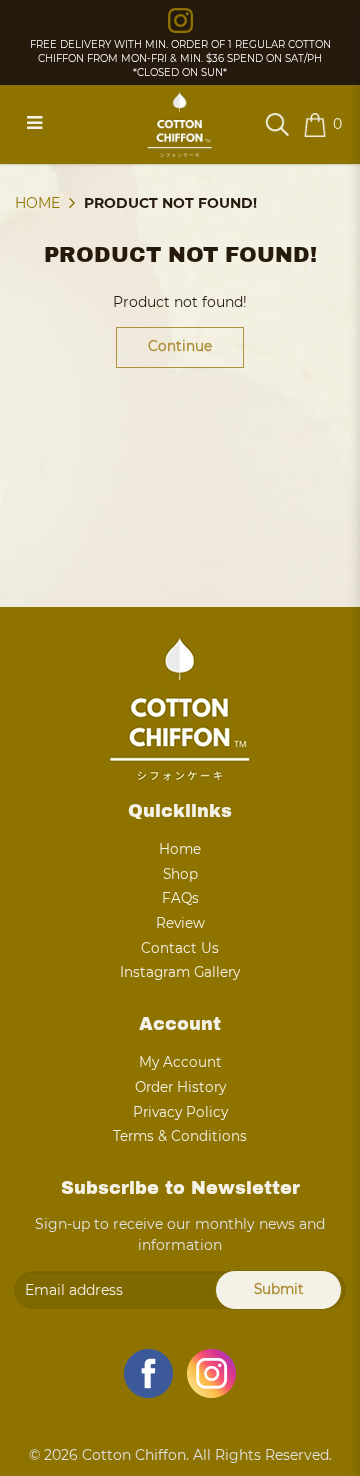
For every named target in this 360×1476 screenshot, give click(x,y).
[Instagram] (180, 19)
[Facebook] (148, 1373)
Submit (279, 1289)
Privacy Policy (180, 1112)
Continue (180, 346)
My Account (180, 1062)
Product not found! (170, 203)
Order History (180, 1087)
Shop (180, 874)
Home (37, 203)
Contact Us (180, 948)
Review (180, 923)
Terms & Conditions (180, 1136)
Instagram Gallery (180, 972)
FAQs (180, 898)
